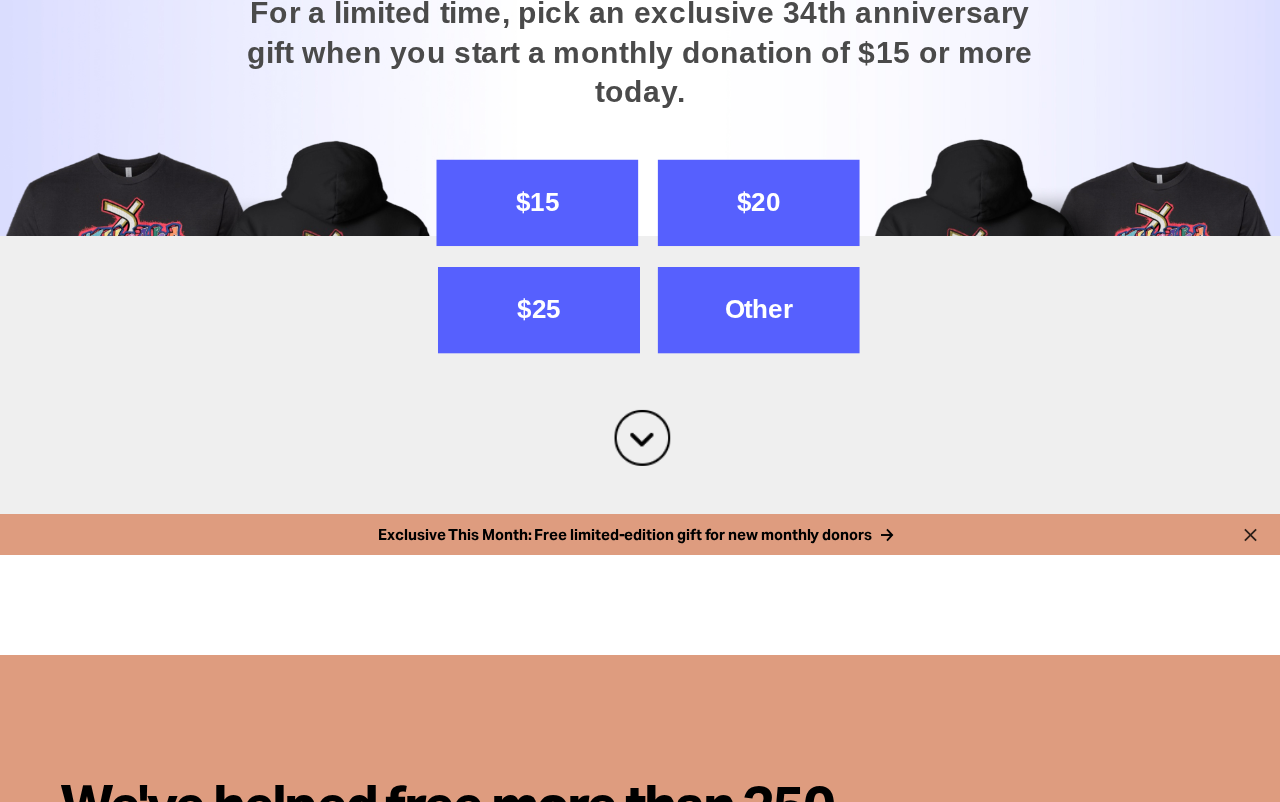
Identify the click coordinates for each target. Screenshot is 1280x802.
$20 (758, 489)
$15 (537, 489)
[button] (640, 160)
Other (758, 597)
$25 (538, 597)
